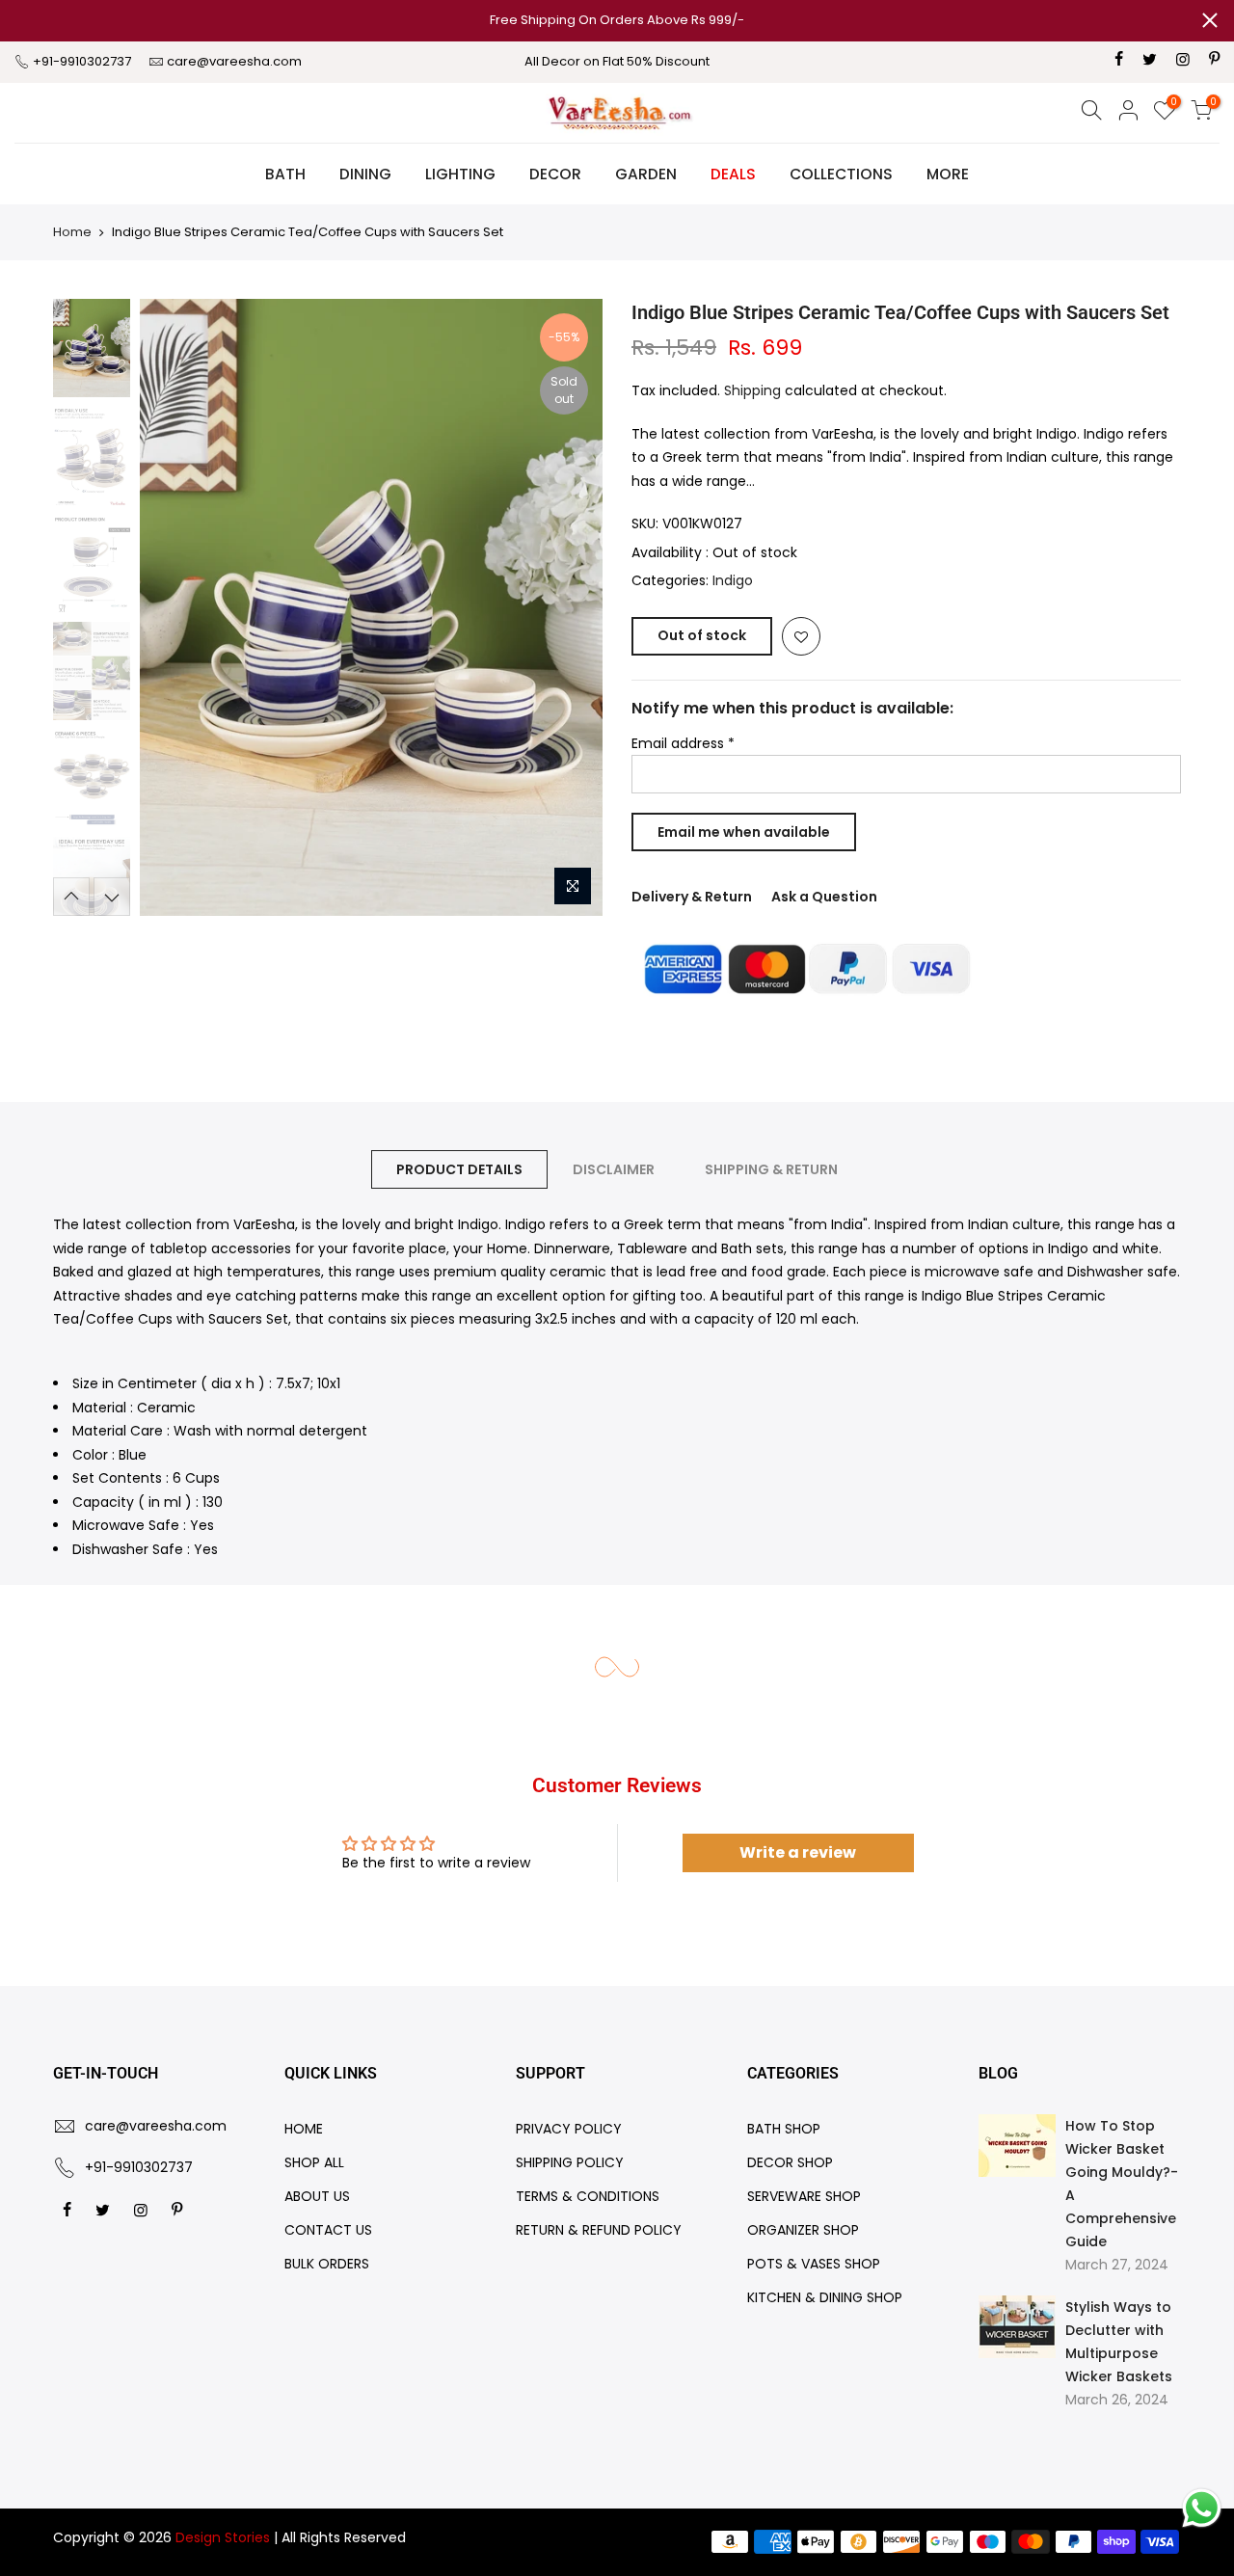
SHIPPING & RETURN (771, 1169)
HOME (304, 2129)
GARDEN (646, 174)
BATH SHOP (784, 2129)
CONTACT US (328, 2230)
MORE (948, 174)
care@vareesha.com (234, 61)
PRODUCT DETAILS (459, 1169)
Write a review (798, 1852)
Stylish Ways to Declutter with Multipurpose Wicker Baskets (1119, 2342)
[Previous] (174, 607)
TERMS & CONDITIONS (588, 2196)
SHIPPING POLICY (570, 2162)
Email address (683, 743)
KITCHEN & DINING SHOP (825, 2297)
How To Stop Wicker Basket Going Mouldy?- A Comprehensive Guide (1122, 2184)
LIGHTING (460, 174)
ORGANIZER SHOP (803, 2230)
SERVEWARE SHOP (804, 2196)
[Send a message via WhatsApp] (1202, 2508)
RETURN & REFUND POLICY (599, 2230)
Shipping (752, 390)
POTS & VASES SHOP (814, 2264)
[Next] (569, 607)
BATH (285, 174)
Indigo (733, 580)
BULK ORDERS (327, 2264)
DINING (365, 174)
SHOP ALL (314, 2162)
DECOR (555, 174)
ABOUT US (317, 2196)
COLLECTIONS (841, 174)
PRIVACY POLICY (569, 2129)
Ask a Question (824, 897)
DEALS (733, 174)
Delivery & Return (692, 897)
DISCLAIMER (614, 1169)
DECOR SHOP (790, 2162)
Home (72, 232)
